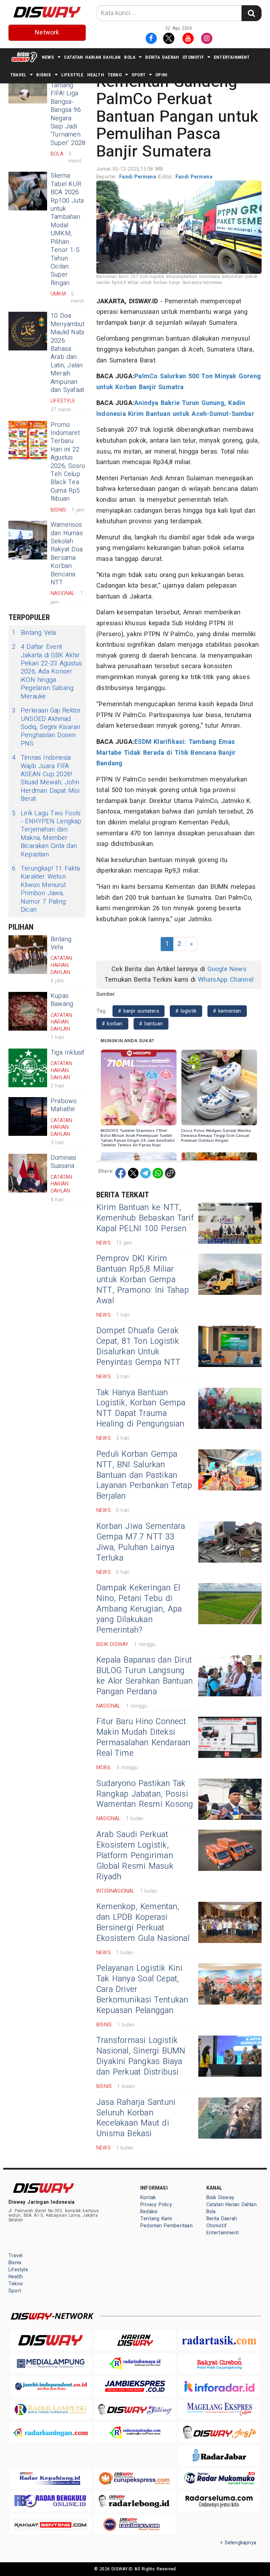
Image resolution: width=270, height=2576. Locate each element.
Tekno (115, 75)
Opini (161, 75)
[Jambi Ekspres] (135, 2386)
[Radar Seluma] (219, 2501)
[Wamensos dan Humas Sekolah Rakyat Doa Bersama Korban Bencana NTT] (28, 540)
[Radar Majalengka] (135, 2432)
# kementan (227, 1011)
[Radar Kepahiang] (51, 2478)
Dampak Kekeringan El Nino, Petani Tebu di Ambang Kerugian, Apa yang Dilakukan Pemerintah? (139, 1609)
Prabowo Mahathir (64, 1105)
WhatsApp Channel (226, 980)
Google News (227, 969)
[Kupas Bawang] (28, 1011)
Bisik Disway (220, 2198)
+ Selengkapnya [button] (238, 2543)
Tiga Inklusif (68, 1053)
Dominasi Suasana (63, 1162)
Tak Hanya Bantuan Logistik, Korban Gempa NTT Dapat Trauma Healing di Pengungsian (141, 1409)
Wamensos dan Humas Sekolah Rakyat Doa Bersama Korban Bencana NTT (67, 554)
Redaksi (149, 2212)
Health (96, 75)
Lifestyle (72, 75)
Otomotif (193, 57)
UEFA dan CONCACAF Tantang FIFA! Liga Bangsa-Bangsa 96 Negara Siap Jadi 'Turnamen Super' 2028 (68, 106)
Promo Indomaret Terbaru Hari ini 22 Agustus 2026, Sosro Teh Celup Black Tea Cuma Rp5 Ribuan (68, 462)
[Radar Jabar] (219, 2455)
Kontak (148, 2198)
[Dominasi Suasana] (28, 1173)
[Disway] (51, 2340)
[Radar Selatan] (135, 2524)
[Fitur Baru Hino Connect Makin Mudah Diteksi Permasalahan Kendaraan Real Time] (230, 1737)
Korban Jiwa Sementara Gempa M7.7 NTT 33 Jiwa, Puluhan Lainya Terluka (141, 1542)
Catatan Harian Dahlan (92, 57)
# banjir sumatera (139, 1011)
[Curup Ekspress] (135, 2478)
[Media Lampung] (51, 2363)
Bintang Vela (34, 633)
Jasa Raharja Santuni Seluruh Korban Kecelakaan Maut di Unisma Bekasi (136, 2118)
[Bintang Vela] (28, 955)
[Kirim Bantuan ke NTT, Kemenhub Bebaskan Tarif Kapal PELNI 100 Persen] (230, 1223)
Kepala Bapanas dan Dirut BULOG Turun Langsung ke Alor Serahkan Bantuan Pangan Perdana (144, 1676)
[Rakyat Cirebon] (219, 2363)
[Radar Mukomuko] (219, 2478)
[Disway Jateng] (135, 2409)
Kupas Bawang (62, 1000)
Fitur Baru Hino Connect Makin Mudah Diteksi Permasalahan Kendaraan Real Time (143, 1738)
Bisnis (44, 75)
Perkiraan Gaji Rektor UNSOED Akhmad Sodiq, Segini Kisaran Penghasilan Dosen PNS (46, 727)
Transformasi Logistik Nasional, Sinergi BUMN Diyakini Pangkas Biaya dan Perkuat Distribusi (141, 2056)
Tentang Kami (156, 2219)
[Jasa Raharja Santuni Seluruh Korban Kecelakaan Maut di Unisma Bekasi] (230, 2118)
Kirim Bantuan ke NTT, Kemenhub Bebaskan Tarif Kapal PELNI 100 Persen (145, 1218)
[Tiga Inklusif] (28, 1068)
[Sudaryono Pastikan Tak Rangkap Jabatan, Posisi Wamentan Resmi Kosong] (230, 1799)
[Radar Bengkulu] (51, 2501)
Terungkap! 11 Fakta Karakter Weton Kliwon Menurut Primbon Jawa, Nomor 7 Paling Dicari (46, 889)
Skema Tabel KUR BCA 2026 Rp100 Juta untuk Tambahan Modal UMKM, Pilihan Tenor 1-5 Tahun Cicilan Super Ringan (67, 229)
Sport (139, 75)
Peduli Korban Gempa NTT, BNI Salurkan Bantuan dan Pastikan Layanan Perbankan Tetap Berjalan (144, 1475)
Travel (18, 75)
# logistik (186, 1011)
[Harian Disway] (135, 2340)
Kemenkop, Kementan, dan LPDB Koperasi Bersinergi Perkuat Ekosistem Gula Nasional (143, 1923)
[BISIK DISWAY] (24, 57)
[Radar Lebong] (135, 2501)
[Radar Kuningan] (51, 2432)
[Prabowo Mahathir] (28, 1116)
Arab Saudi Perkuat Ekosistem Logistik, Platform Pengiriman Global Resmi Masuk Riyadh (135, 1856)
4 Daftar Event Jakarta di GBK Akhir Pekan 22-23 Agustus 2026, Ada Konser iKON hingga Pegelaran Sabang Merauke (47, 672)
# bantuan (151, 1024)
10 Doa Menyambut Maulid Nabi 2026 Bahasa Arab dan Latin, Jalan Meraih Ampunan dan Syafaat (67, 353)
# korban (112, 1024)
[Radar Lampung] (51, 2409)
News (48, 57)
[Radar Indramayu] (135, 2363)
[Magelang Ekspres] (219, 2409)
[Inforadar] (219, 2386)
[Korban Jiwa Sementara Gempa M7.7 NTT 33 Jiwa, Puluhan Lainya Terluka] (230, 1542)
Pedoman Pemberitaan (166, 2226)
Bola (130, 57)
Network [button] (47, 33)
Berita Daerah (162, 57)
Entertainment (232, 57)
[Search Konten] (251, 13)
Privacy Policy (156, 2205)
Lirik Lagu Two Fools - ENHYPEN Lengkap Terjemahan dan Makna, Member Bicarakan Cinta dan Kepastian (47, 834)
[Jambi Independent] (51, 2386)
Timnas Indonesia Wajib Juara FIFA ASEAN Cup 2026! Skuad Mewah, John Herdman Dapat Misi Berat (46, 778)
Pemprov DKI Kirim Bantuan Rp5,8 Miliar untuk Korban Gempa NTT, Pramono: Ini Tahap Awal (143, 1280)
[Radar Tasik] (219, 2340)
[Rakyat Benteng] (51, 2524)
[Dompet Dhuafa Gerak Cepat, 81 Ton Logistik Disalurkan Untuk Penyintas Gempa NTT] (230, 1346)
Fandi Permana (139, 177)
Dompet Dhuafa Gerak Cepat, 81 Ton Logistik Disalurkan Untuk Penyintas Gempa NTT (138, 1347)
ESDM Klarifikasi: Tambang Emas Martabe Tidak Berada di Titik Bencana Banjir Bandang (166, 753)
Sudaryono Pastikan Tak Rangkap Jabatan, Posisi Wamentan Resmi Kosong (145, 1794)
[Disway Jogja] (219, 2432)
